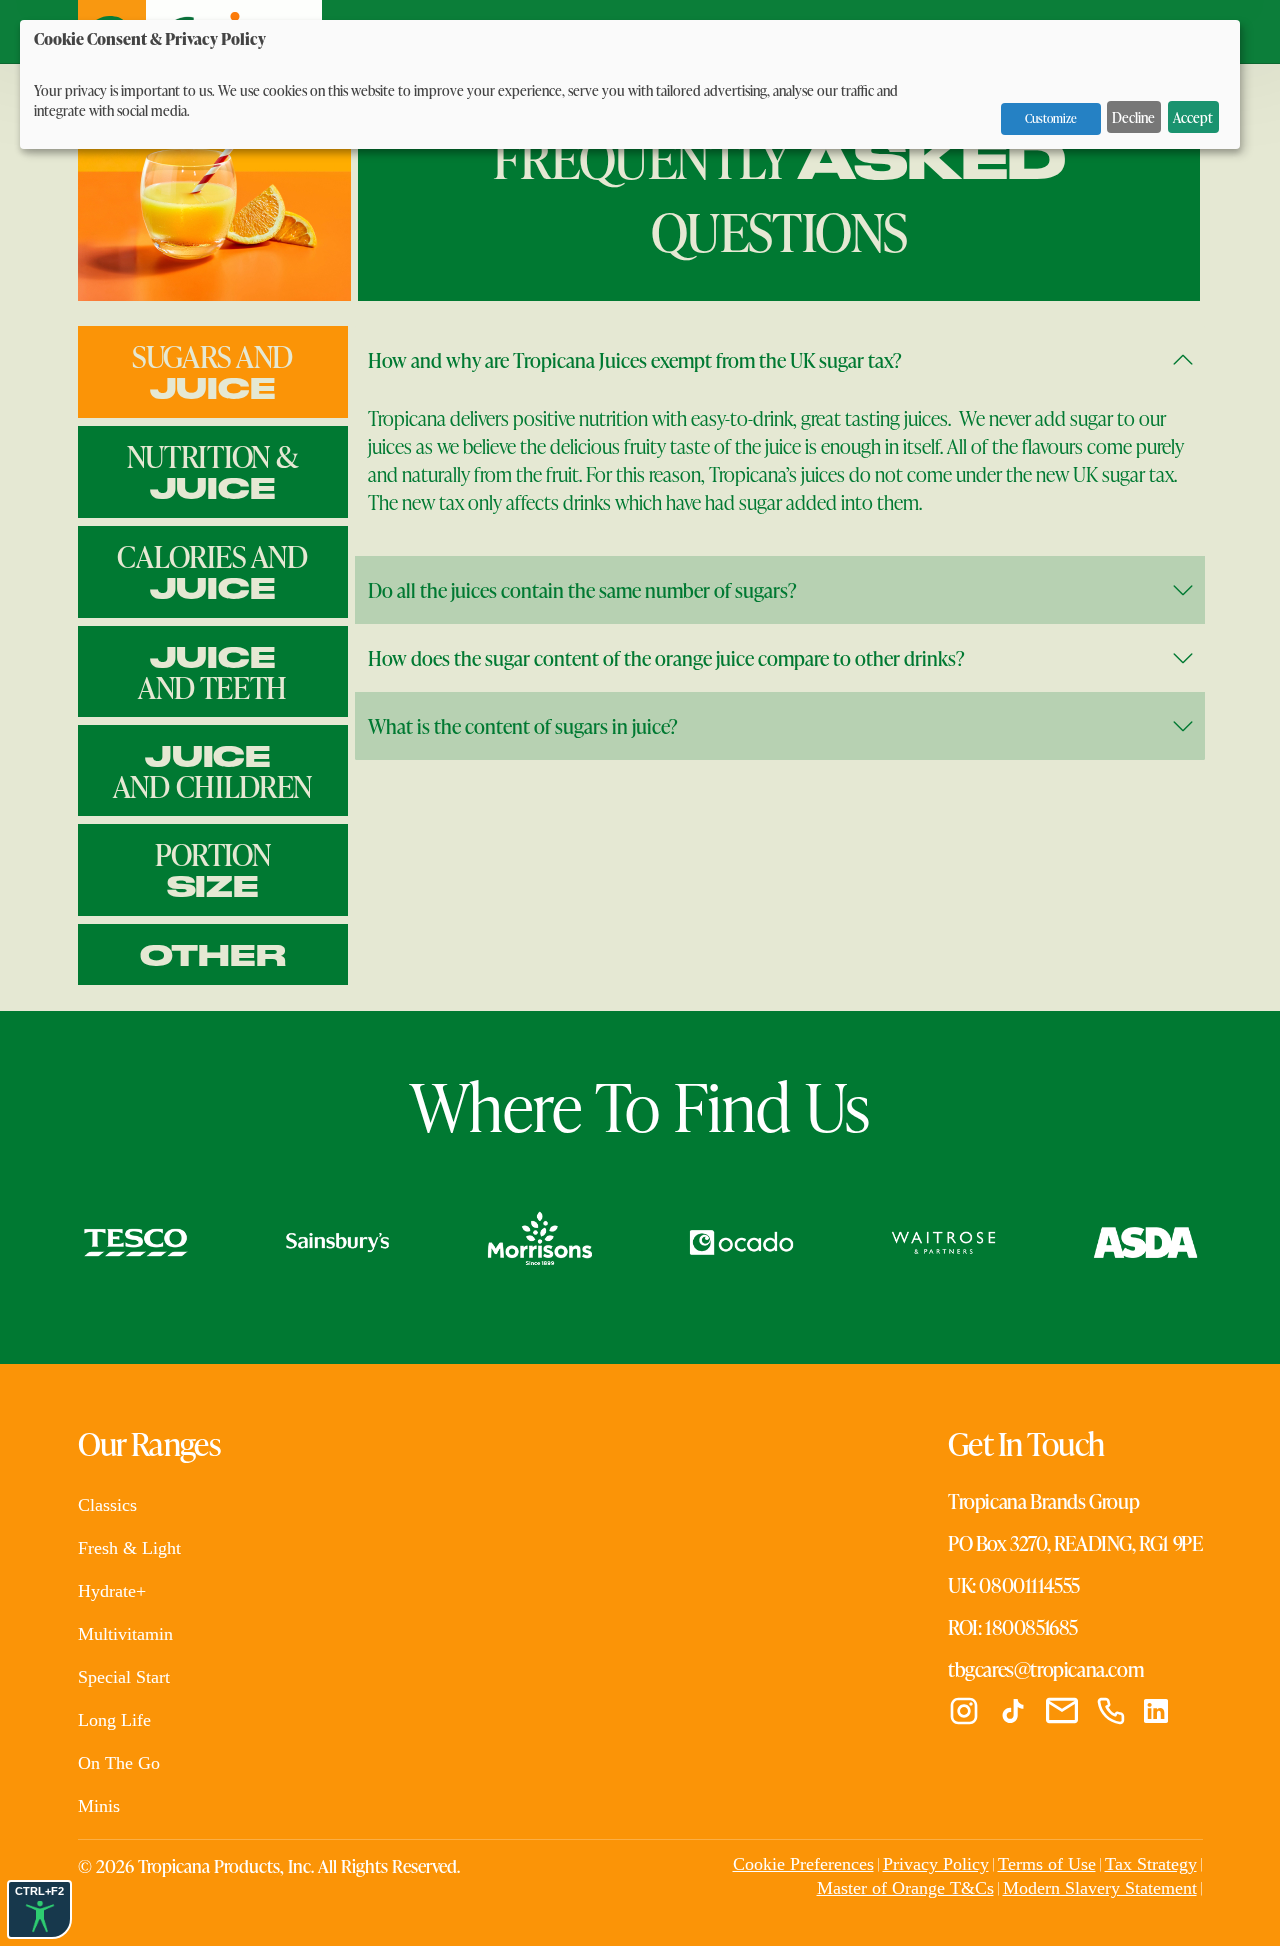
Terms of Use (1047, 1864)
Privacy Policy (936, 1864)
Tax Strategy (1151, 1864)
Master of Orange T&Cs (905, 1888)
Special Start (124, 1677)
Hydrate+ (112, 1591)
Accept (1193, 117)
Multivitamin (125, 1634)
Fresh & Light (129, 1548)
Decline (1133, 117)
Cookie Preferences (803, 1864)
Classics (107, 1505)
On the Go (119, 1763)
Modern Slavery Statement (1100, 1888)
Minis (99, 1806)
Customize (1051, 118)
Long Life (114, 1720)
